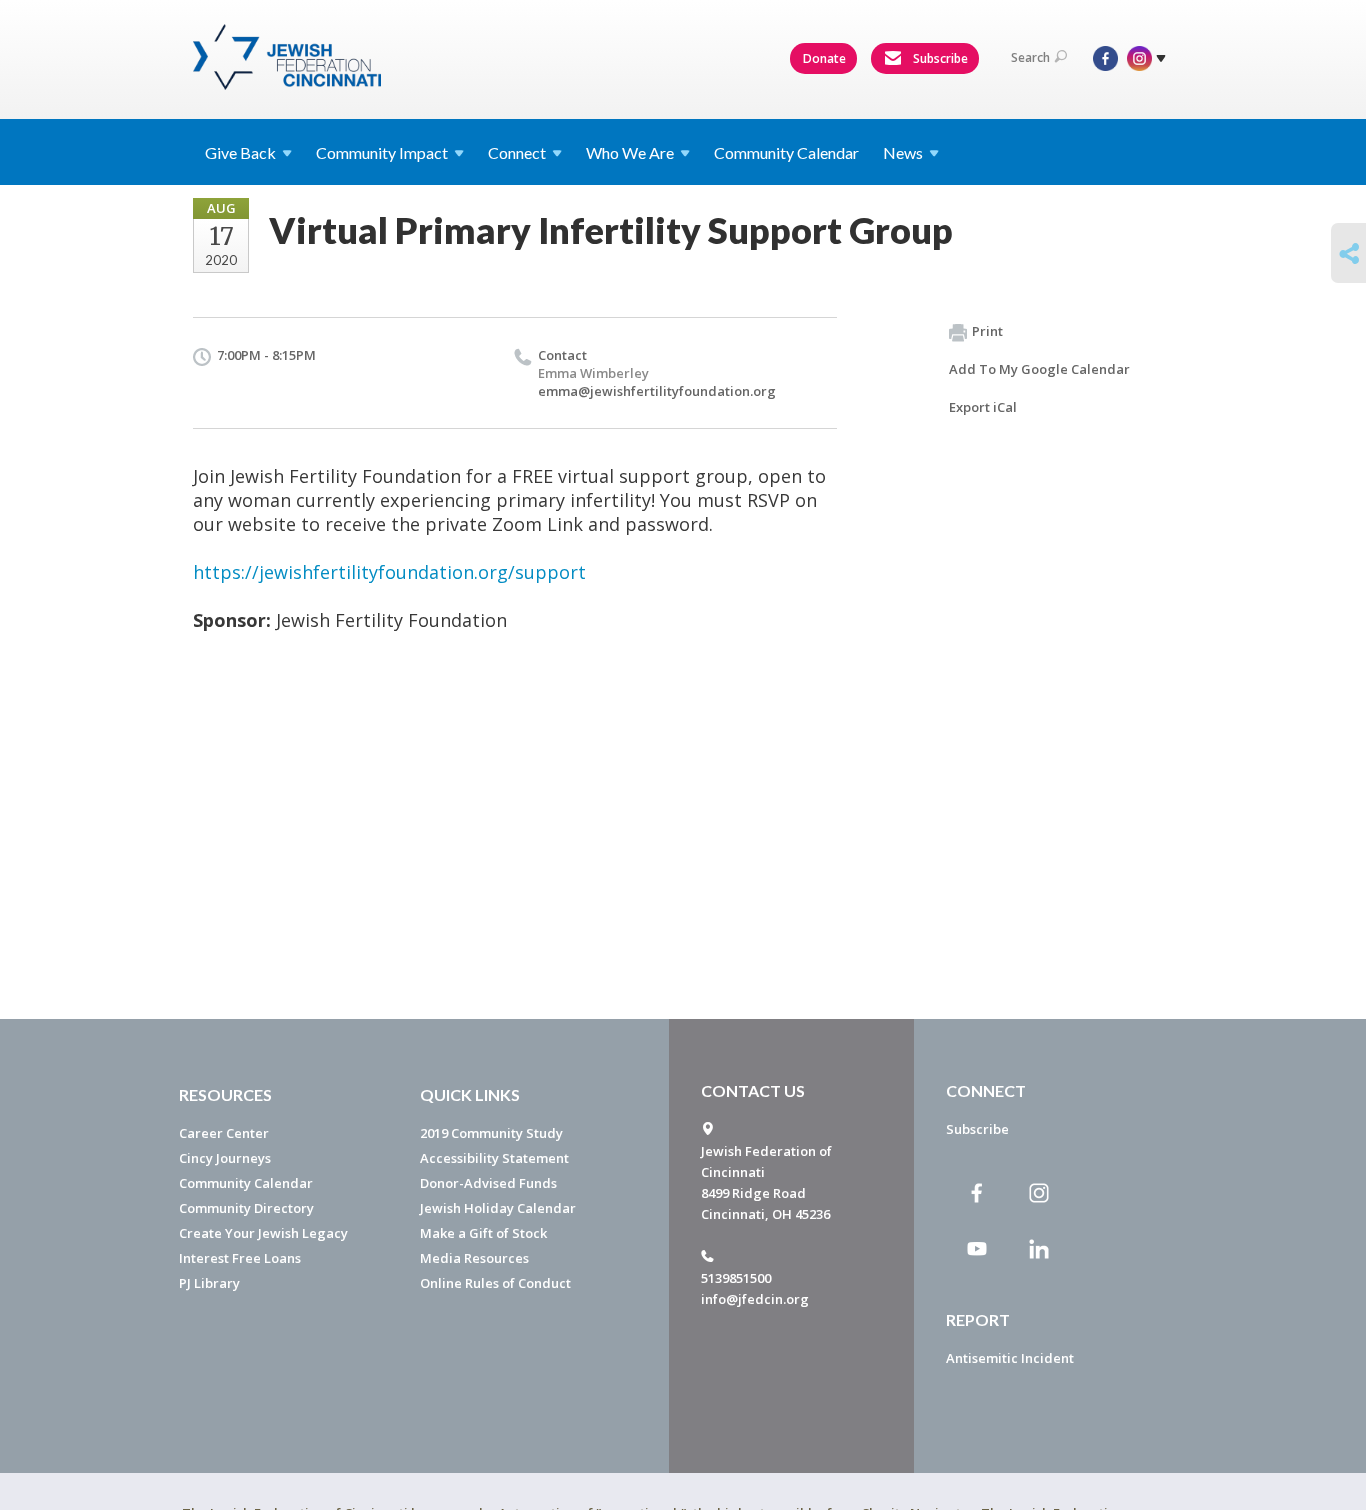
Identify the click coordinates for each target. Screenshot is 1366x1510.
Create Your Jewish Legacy (263, 1233)
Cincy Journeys (225, 1158)
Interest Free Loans (240, 1258)
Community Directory (246, 1208)
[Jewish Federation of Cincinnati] (289, 57)
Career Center (224, 1133)
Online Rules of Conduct (495, 1283)
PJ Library (209, 1283)
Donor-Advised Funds (488, 1183)
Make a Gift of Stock (483, 1233)
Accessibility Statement (494, 1158)
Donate (824, 58)
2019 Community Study (491, 1133)
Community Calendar (786, 152)
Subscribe (939, 58)
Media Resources (474, 1258)
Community (382, 152)
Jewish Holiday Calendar (498, 1208)
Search (1030, 57)
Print (987, 331)
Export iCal (983, 407)
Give (240, 152)
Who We (630, 152)
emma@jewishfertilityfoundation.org (657, 391)
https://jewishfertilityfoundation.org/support (389, 572)
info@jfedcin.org (755, 1299)
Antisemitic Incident (1010, 1358)
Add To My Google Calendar (1039, 369)
